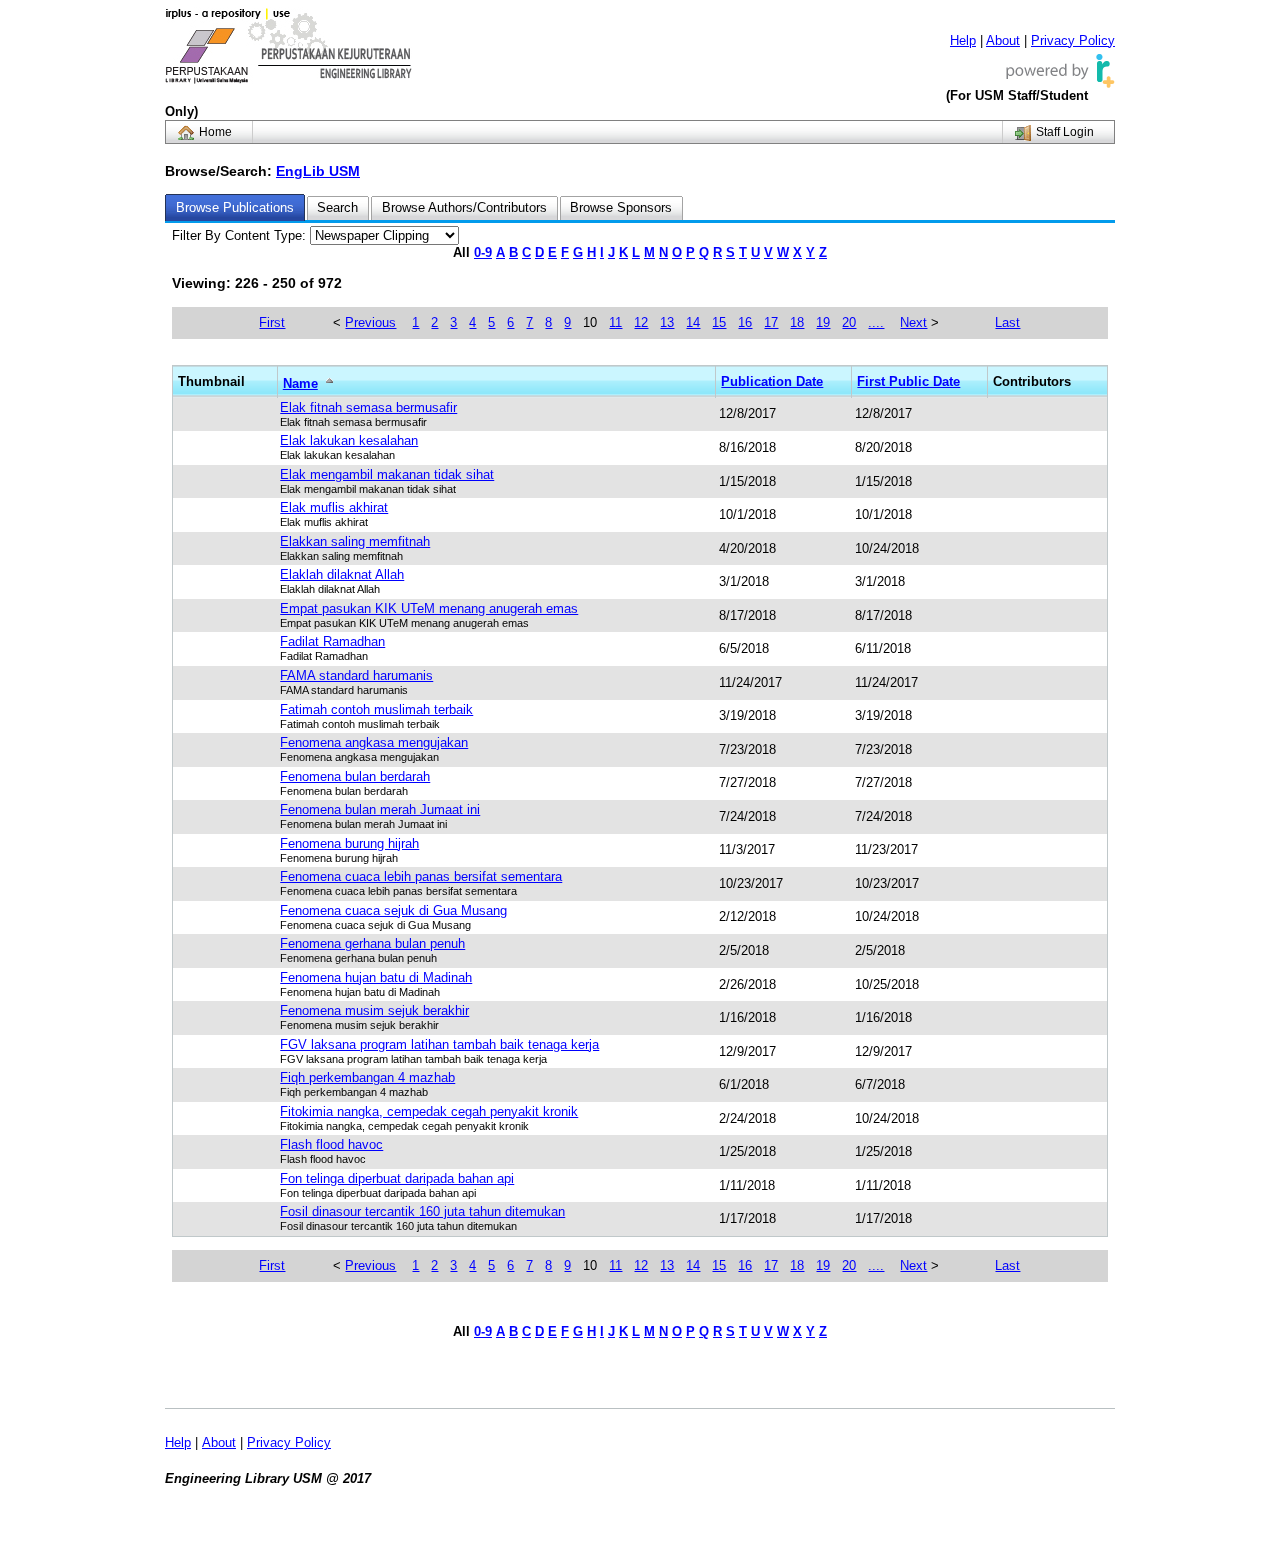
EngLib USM (318, 171)
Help (963, 40)
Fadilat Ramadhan (332, 641)
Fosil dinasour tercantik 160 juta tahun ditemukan (422, 1211)
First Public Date (908, 381)
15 (719, 322)
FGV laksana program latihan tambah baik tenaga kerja (439, 1044)
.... (876, 322)
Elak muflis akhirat (334, 507)
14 (693, 322)
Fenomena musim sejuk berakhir (374, 1010)
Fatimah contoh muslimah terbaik (376, 709)
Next (913, 322)
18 (797, 322)
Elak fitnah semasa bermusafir (368, 407)
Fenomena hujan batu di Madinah (376, 977)
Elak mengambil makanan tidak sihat (387, 474)
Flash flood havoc (331, 1144)
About (1003, 40)
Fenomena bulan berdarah (355, 776)
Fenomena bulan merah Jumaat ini (380, 809)
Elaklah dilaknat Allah (342, 574)
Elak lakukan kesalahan (349, 440)
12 (641, 322)
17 (771, 322)
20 (849, 322)
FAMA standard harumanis (356, 675)
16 (745, 322)
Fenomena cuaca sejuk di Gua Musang (393, 910)
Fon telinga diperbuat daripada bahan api (397, 1178)
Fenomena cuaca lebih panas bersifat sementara (421, 876)
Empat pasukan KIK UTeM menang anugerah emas (429, 608)
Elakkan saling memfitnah (355, 541)
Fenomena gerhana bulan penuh (372, 943)
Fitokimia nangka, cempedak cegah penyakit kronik (429, 1111)
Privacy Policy (1073, 40)
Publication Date (772, 381)
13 (667, 322)
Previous (370, 322)
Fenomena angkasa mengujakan (374, 742)
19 (823, 322)
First (272, 322)
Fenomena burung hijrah (349, 843)
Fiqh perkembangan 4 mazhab (367, 1077)
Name (300, 383)
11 (615, 322)
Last (1007, 322)
